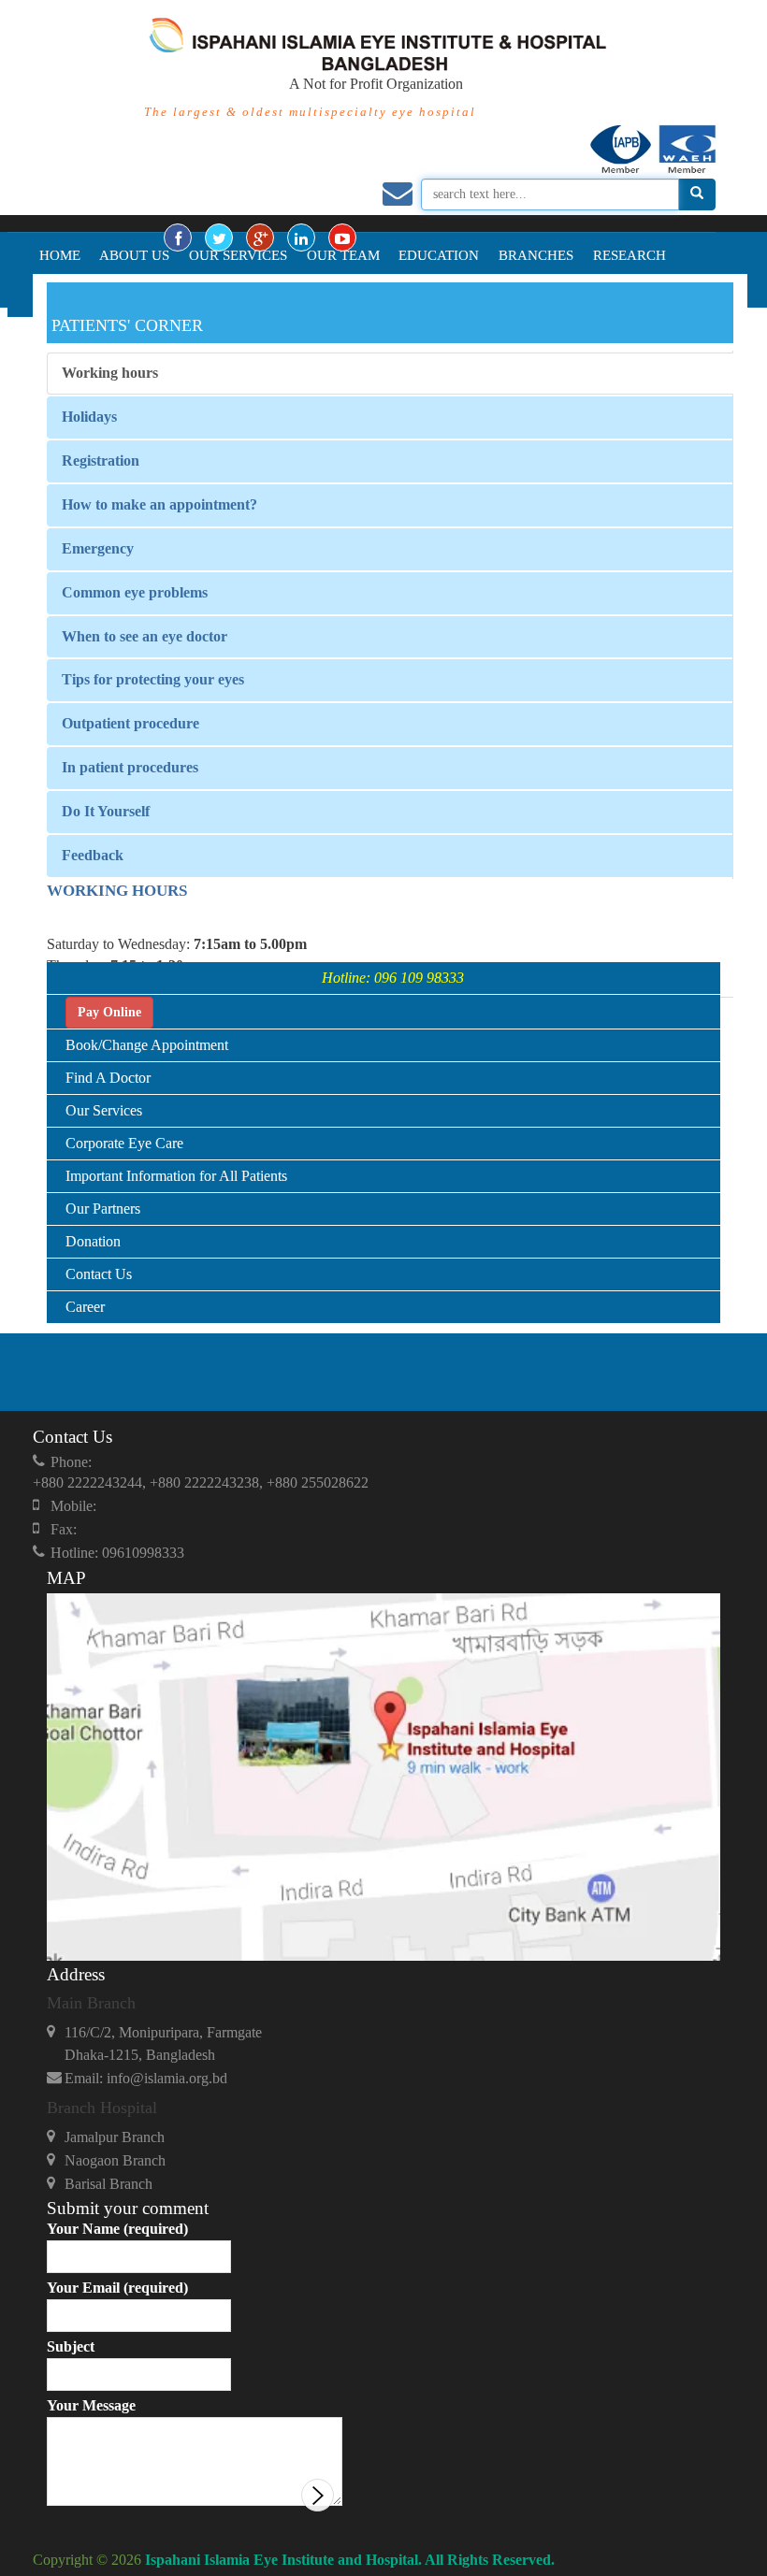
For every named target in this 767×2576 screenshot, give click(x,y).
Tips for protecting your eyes (153, 679)
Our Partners (103, 1209)
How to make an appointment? (159, 504)
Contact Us (99, 1274)
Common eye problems (135, 592)
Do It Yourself (106, 811)
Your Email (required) (117, 2288)
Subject (71, 2346)
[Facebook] (178, 237)
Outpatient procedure (130, 723)
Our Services (238, 255)
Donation (93, 1241)
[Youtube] (342, 237)
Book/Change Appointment (147, 1045)
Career (85, 1307)
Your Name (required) (117, 2229)
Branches (536, 255)
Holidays (89, 417)
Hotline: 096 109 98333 (393, 978)
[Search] (697, 194)
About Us (134, 255)
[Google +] (260, 237)
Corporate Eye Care (124, 1143)
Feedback (93, 855)
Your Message (91, 2405)
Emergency (98, 548)
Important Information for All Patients (176, 1176)
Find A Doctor (108, 1078)
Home (60, 255)
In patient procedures (130, 767)
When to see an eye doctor (145, 636)
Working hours (110, 373)
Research (630, 255)
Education (439, 255)
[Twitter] (219, 237)
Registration (101, 461)
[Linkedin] (301, 237)
